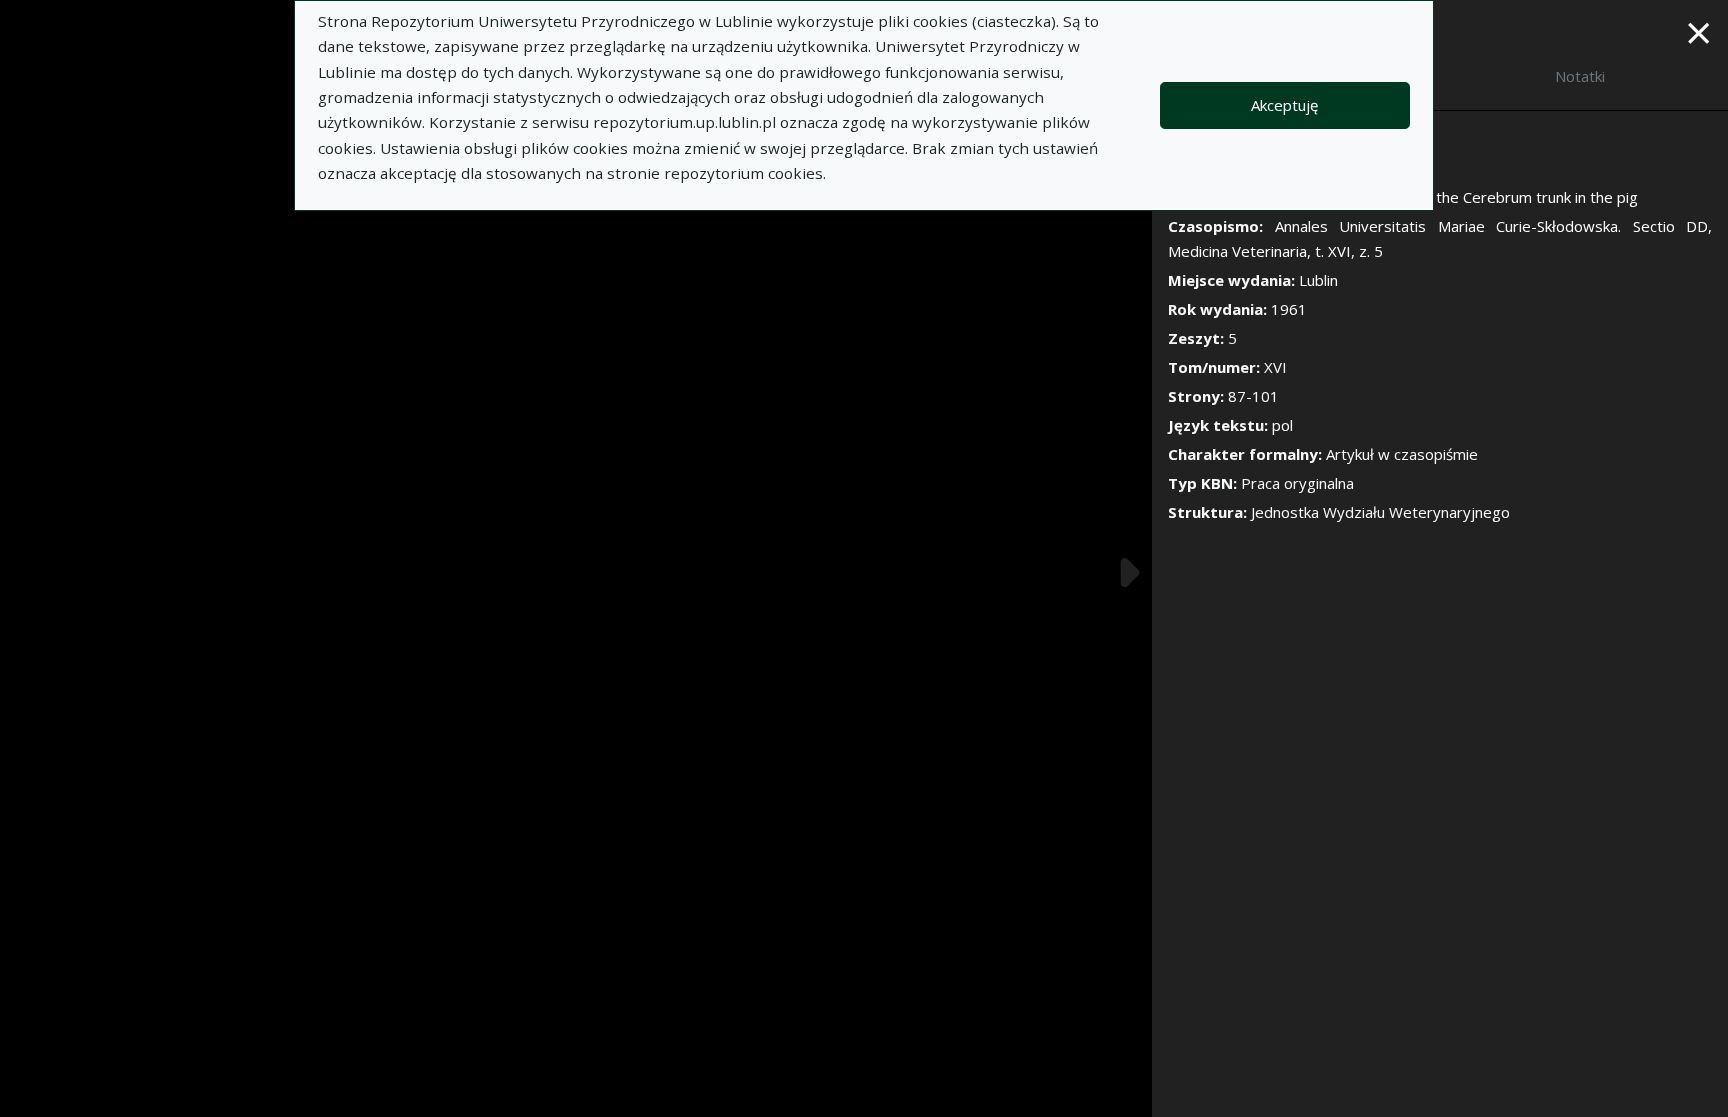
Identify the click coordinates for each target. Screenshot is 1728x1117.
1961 (1289, 309)
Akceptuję (1284, 105)
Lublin (1318, 280)
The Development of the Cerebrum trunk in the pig (1463, 197)
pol (1282, 425)
